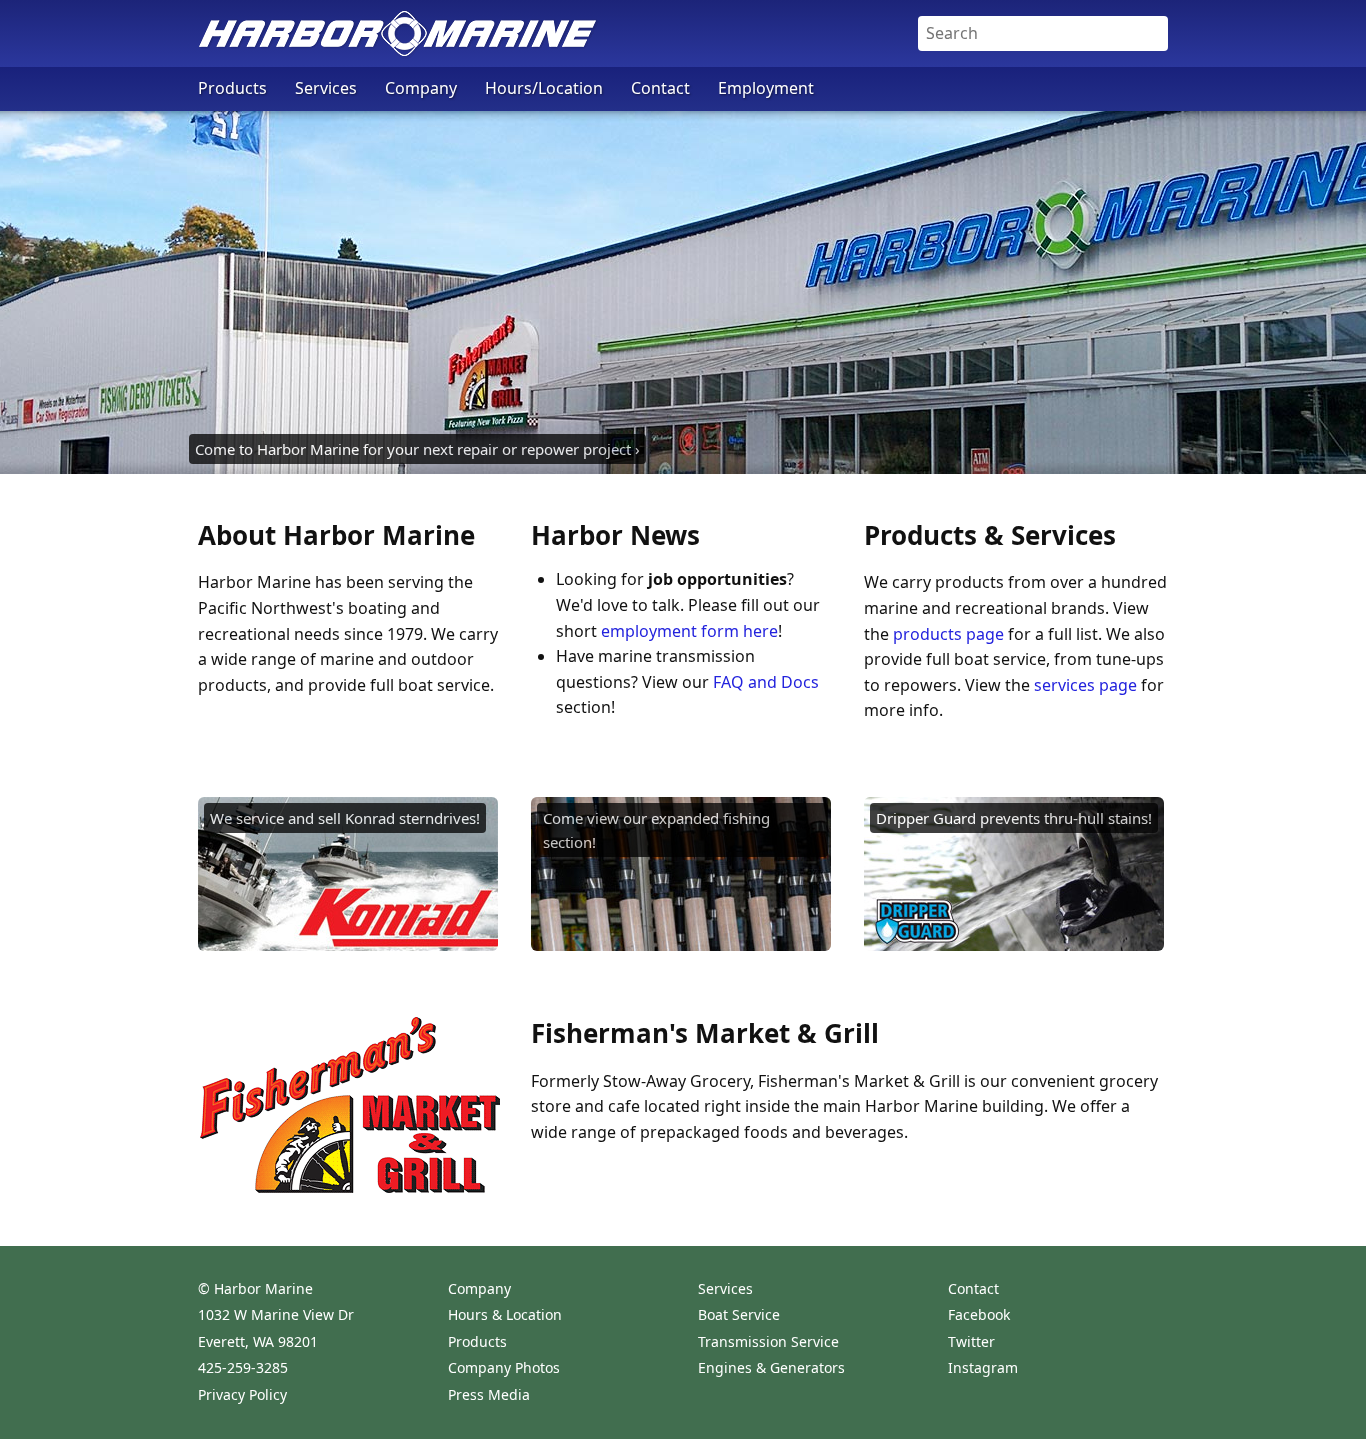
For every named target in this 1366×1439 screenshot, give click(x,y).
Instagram (983, 1367)
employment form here (689, 631)
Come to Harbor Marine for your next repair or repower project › (417, 449)
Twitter (971, 1341)
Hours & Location (505, 1314)
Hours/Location (544, 88)
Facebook (979, 1314)
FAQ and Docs (766, 682)
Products (232, 88)
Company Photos (504, 1367)
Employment (766, 88)
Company (421, 88)
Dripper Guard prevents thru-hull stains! (1014, 818)
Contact (660, 88)
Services (326, 88)
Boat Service (739, 1314)
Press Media (489, 1394)
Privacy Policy (242, 1394)
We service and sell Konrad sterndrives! (345, 818)
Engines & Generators (771, 1367)
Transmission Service (768, 1341)
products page (948, 634)
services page (1085, 685)
